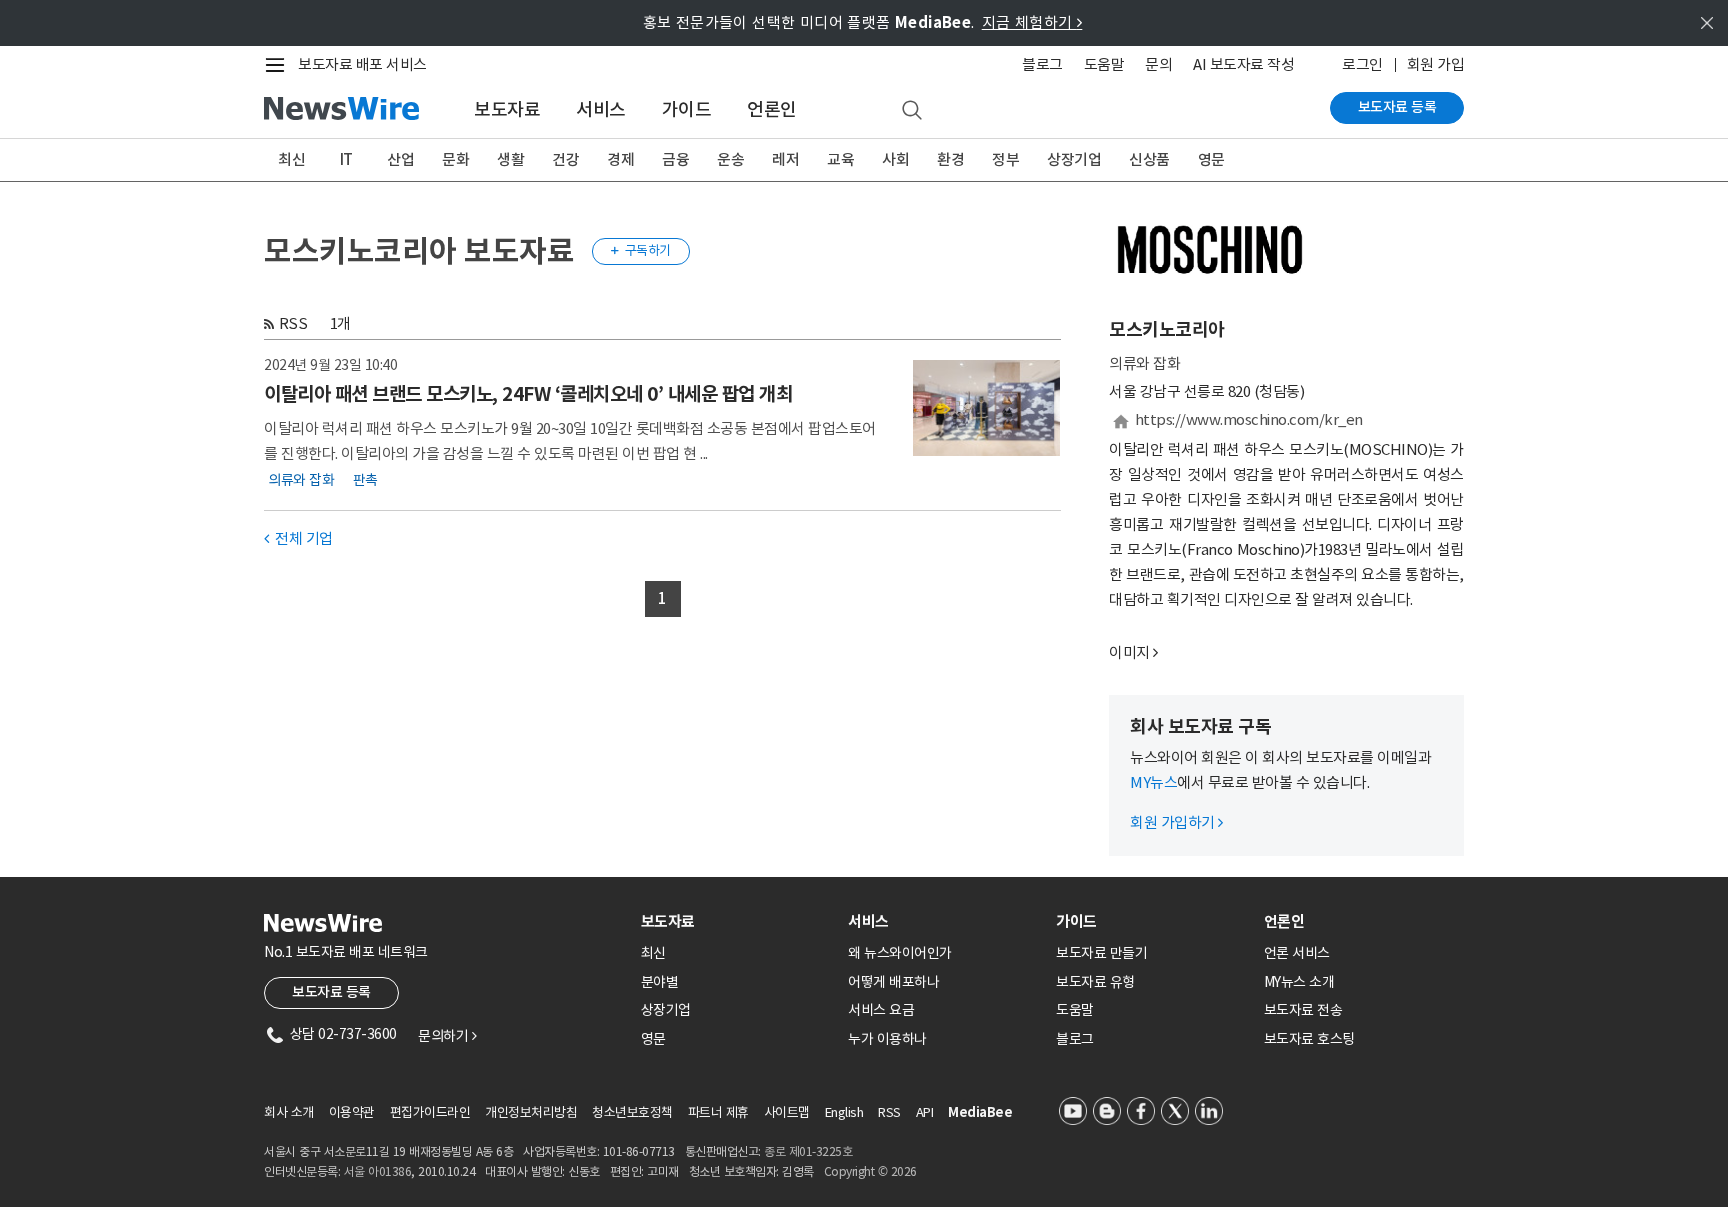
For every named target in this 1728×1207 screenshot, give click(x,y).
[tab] (737, 921)
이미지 (1129, 652)
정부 (1005, 159)
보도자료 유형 (1095, 982)
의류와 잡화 (301, 480)
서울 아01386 (378, 1171)
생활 (510, 159)
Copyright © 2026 (870, 1171)
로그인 (1362, 64)
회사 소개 (289, 1112)
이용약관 (352, 1112)
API (925, 1112)
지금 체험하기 (1032, 22)
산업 (400, 159)
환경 (950, 159)
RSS (293, 323)
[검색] (912, 111)
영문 (1211, 159)
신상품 (1149, 159)
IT (346, 159)
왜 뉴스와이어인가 (900, 953)
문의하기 (447, 1036)
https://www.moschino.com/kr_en (1249, 419)
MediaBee (980, 1112)
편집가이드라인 (430, 1112)
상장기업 (1074, 159)
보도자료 (507, 109)
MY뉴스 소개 (1299, 982)
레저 (785, 159)
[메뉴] (279, 65)
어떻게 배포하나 (893, 982)
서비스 (601, 109)
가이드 (687, 109)
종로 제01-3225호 (808, 1151)
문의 (1158, 64)
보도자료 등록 (1397, 107)
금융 (675, 159)
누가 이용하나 (887, 1039)
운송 (730, 159)
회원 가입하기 (1176, 822)
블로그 (1042, 64)
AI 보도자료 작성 (1243, 64)
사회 (895, 159)
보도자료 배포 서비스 (362, 64)
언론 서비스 (1297, 953)
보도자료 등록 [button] (331, 992)
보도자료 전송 (1303, 1010)
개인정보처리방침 (531, 1112)
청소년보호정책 (632, 1112)
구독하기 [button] (641, 250)
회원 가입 (1436, 64)
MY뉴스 (1153, 782)
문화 (455, 159)
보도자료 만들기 (1101, 953)
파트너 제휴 (718, 1112)
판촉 (365, 480)
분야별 (660, 982)
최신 (291, 159)
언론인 (772, 109)
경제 (620, 159)
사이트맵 (787, 1112)
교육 (840, 159)
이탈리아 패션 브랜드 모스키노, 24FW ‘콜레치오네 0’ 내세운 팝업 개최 (528, 394)
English (844, 1112)
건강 (565, 159)
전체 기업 (298, 538)
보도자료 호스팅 (1309, 1039)
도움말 (1104, 64)
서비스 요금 (881, 1010)
